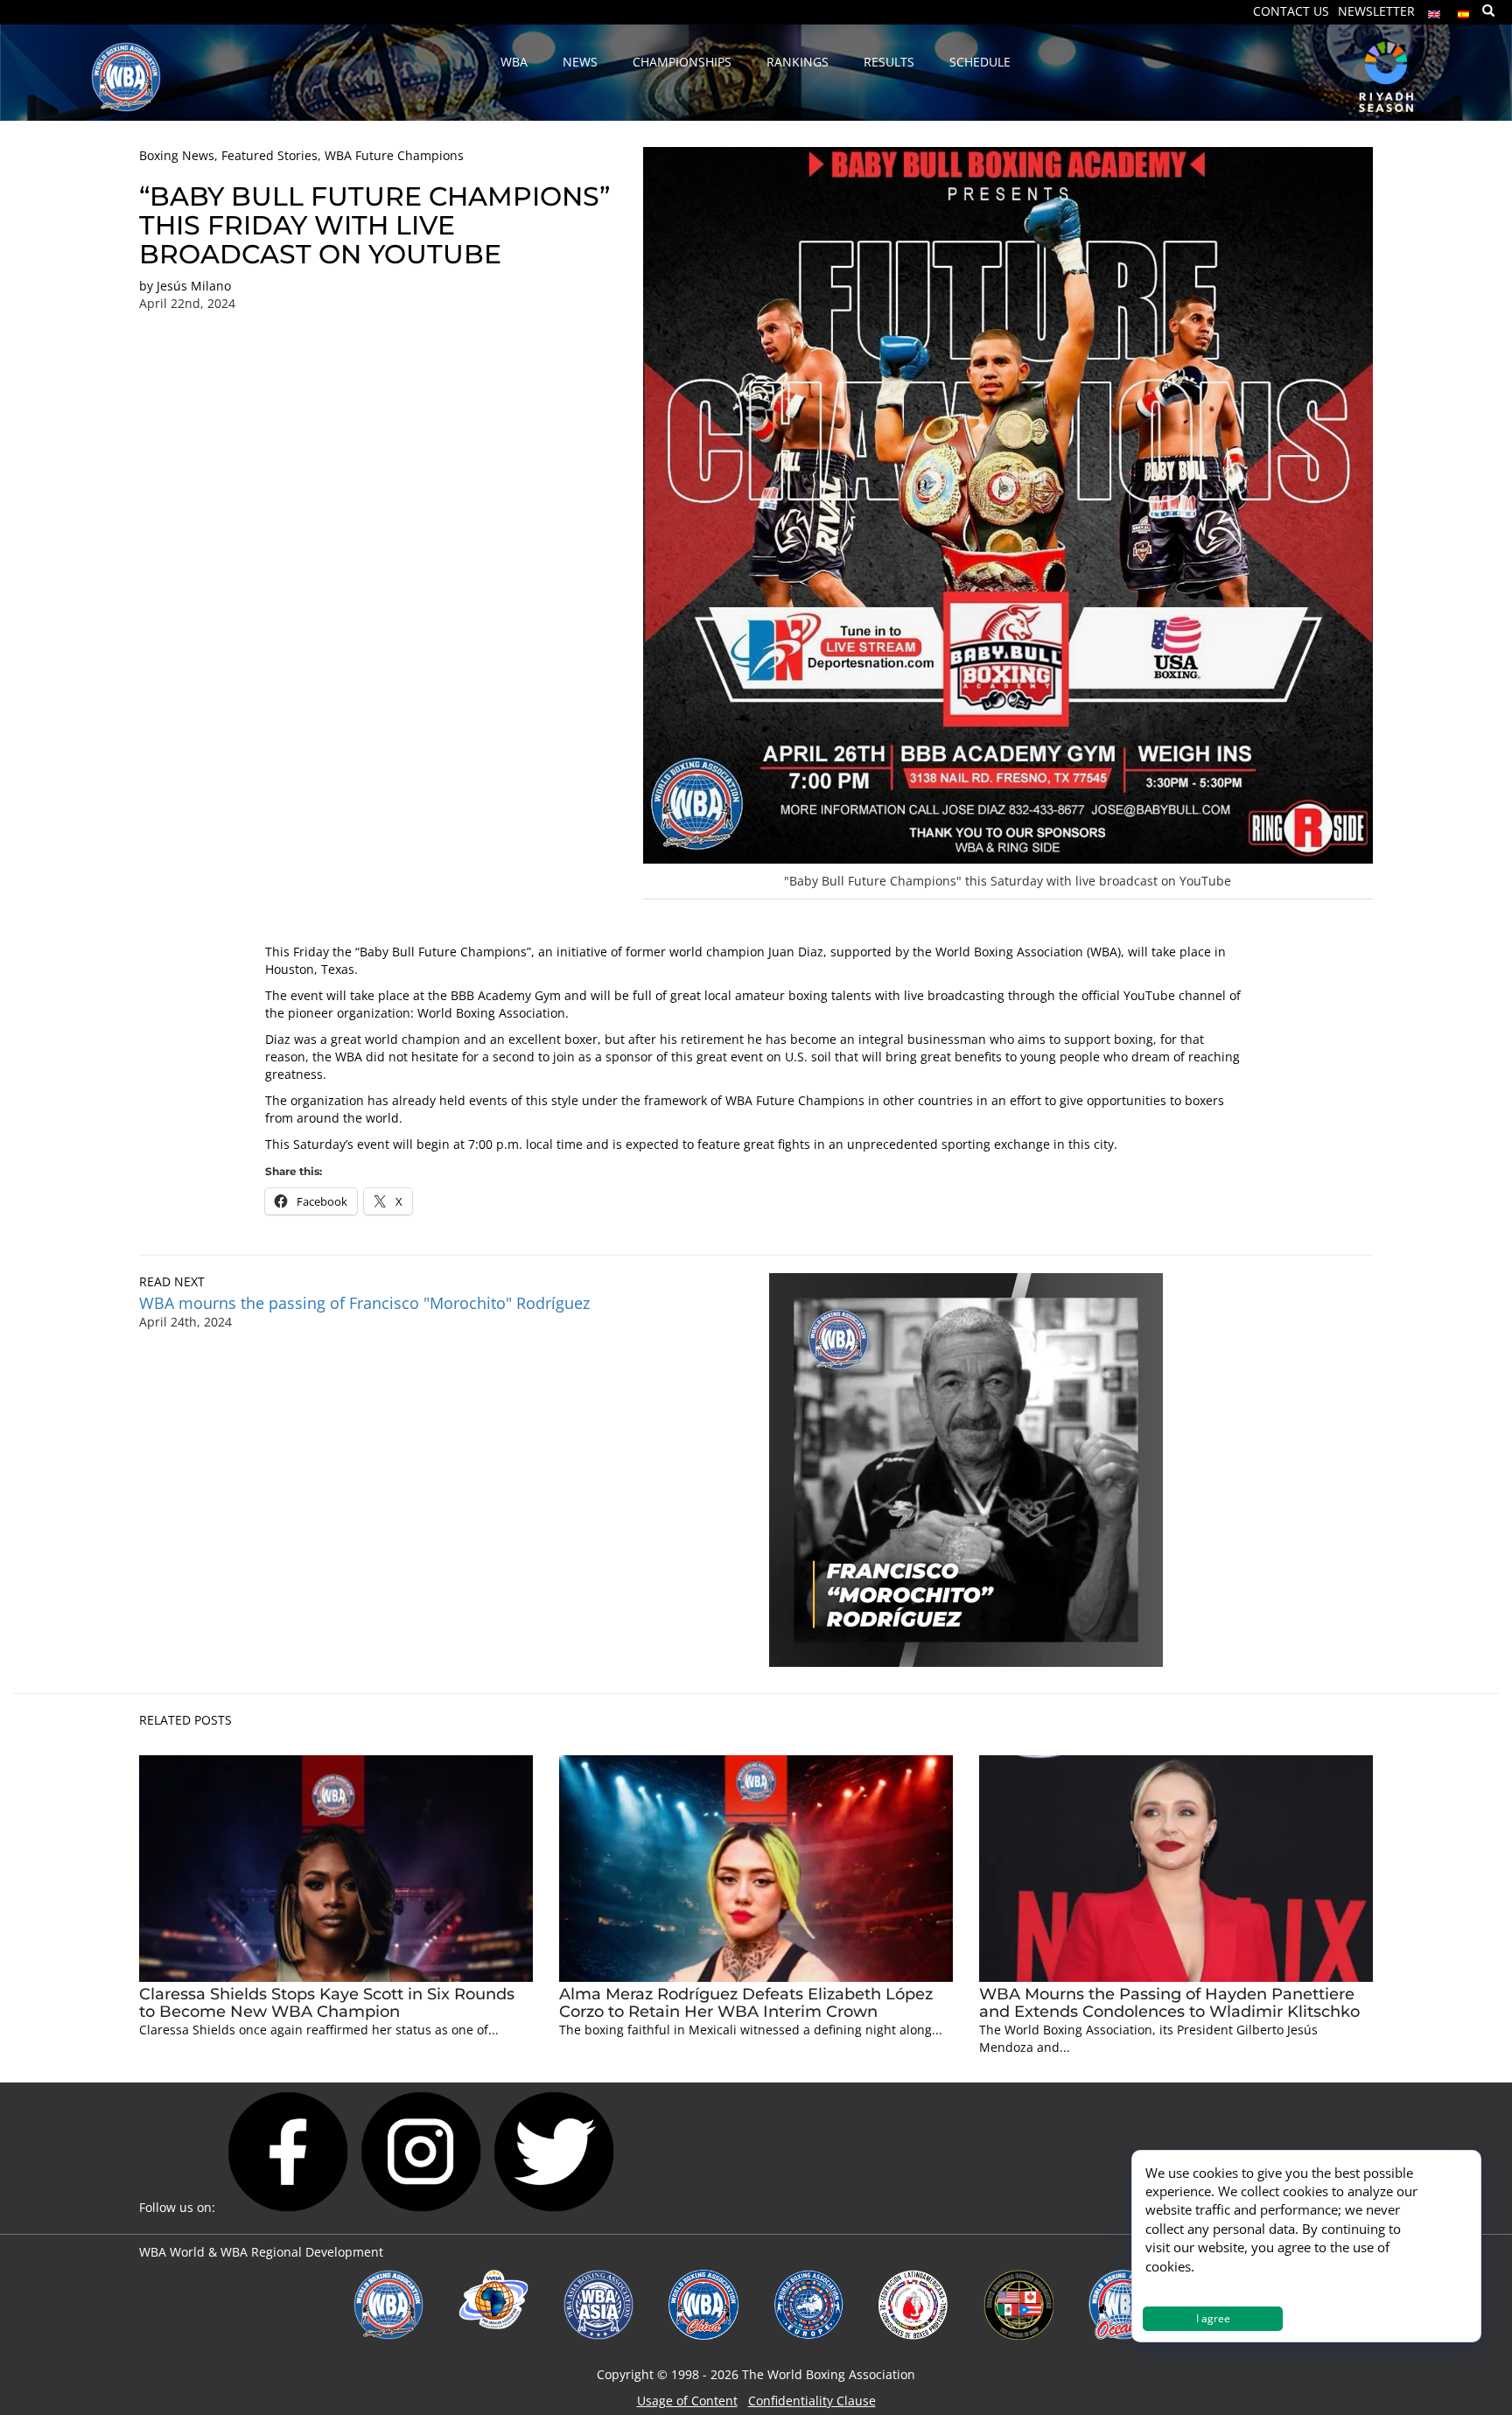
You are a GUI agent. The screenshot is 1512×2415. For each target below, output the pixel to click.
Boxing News (177, 155)
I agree (1213, 2318)
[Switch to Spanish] (1464, 10)
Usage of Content (687, 2401)
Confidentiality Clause (812, 2401)
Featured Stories (269, 155)
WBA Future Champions (394, 155)
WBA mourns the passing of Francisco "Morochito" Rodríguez (367, 1303)
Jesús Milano (194, 286)
